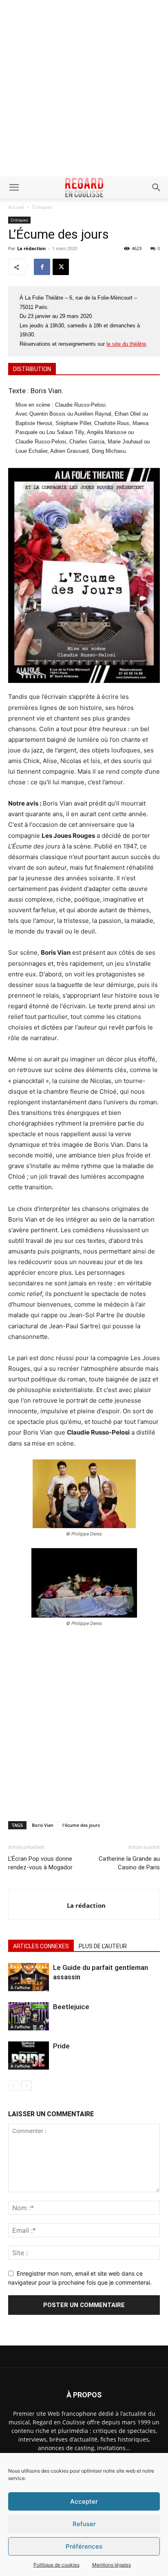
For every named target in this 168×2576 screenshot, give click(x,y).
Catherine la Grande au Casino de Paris (129, 1863)
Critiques (42, 207)
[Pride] (29, 2056)
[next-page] (26, 2086)
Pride (61, 2046)
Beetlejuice (71, 2007)
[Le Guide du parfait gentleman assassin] (29, 1977)
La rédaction (31, 248)
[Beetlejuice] (29, 2016)
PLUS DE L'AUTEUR (103, 1946)
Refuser (84, 2524)
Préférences (84, 2546)
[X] (61, 267)
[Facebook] (42, 267)
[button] (14, 188)
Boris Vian (43, 1825)
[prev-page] (13, 2086)
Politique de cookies (56, 2565)
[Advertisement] (84, 88)
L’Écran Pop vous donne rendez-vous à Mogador (40, 1863)
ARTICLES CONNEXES (41, 1946)
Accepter (84, 2501)
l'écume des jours (81, 1825)
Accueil (16, 207)
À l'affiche (20, 1987)
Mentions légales (112, 2565)
